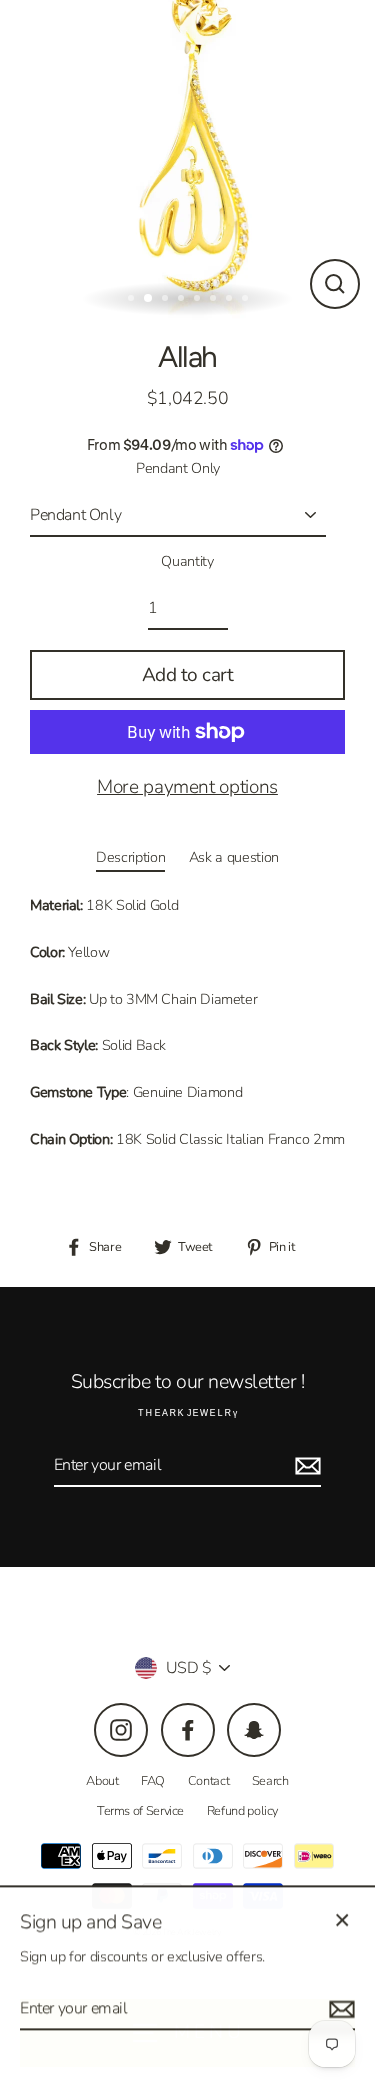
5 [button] (199, 300)
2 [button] (149, 299)
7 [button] (231, 300)
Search (270, 1781)
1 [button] (133, 300)
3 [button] (167, 300)
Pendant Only (178, 468)
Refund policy (242, 1811)
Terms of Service (140, 1811)
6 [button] (215, 300)
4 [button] (183, 300)
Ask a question (234, 857)
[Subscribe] (305, 1466)
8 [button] (247, 300)
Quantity (187, 561)
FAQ (153, 1781)
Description (130, 857)
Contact (208, 1781)
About (102, 1781)
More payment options (187, 787)
